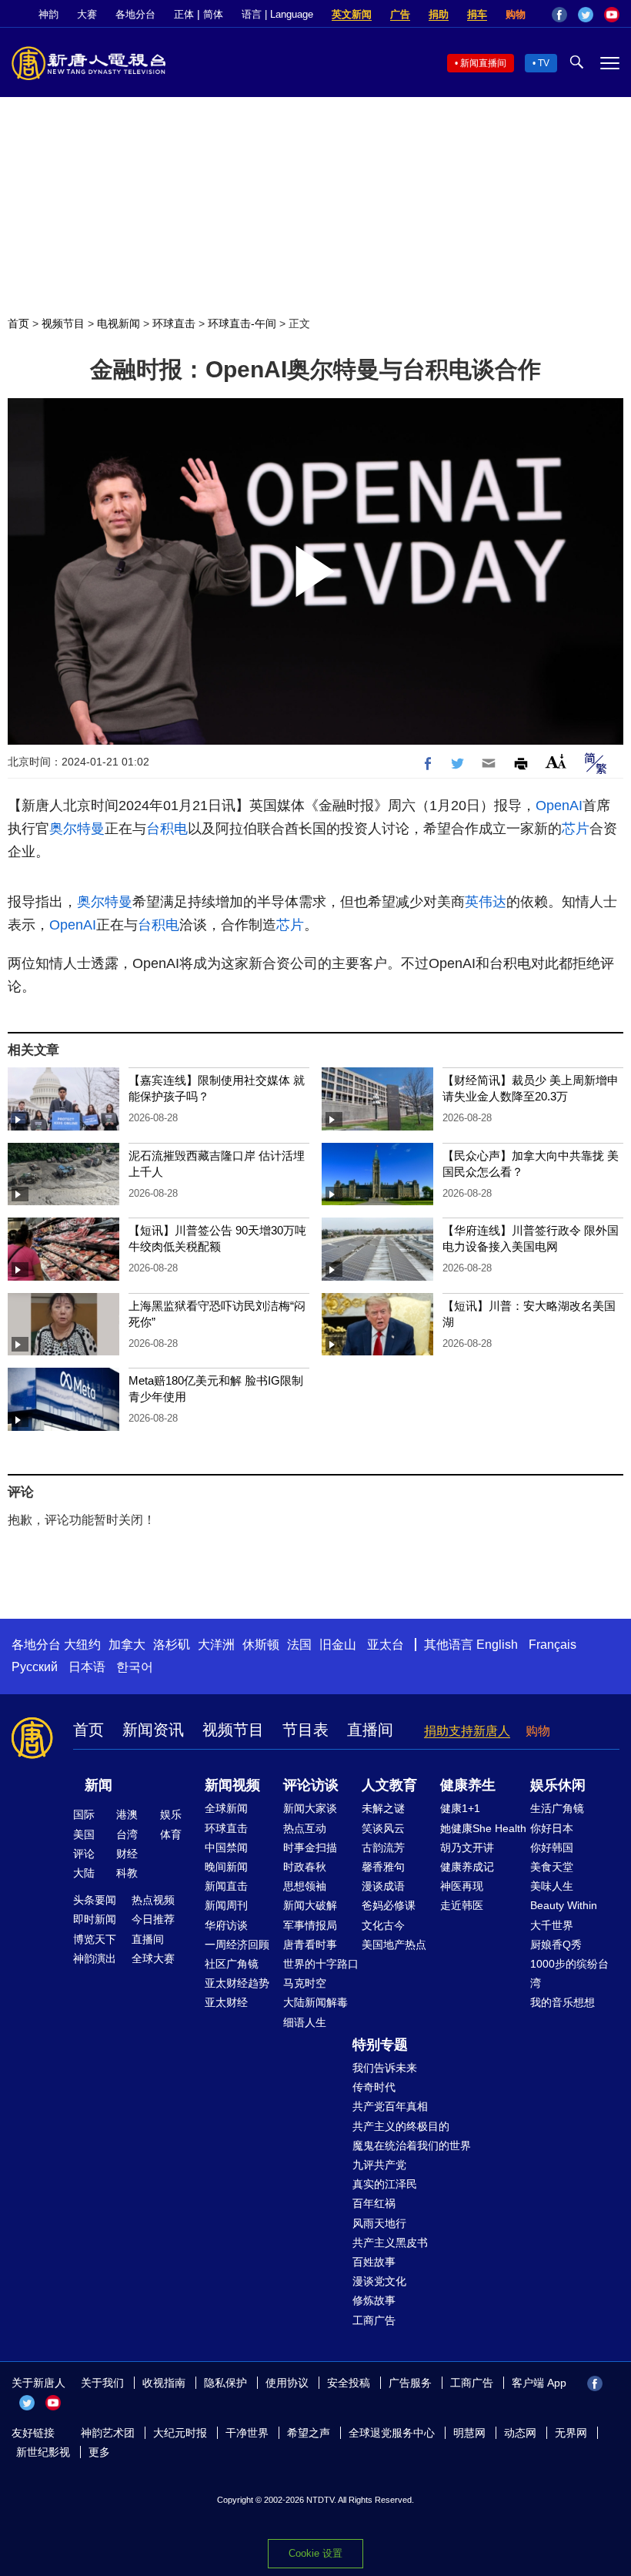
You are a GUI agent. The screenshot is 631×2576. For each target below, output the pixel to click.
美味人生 (552, 1886)
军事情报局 (310, 1925)
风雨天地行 (379, 2223)
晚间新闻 (226, 1867)
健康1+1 (460, 1808)
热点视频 (153, 1900)
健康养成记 (467, 1867)
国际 (84, 1814)
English (497, 1645)
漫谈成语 (383, 1886)
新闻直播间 (483, 63)
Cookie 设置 (315, 2553)
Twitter (586, 15)
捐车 (477, 14)
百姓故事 (374, 2262)
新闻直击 (226, 1886)
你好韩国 (552, 1847)
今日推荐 (153, 1919)
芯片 (576, 829)
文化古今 (383, 1925)
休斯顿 (261, 1645)
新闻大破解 (310, 1905)
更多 (99, 2452)
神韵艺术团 (108, 2433)
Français (553, 1645)
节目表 (305, 1730)
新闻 (98, 1785)
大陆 (84, 1873)
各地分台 (135, 14)
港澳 (127, 1814)
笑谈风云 (383, 1828)
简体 (213, 14)
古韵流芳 (383, 1847)
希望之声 (309, 2433)
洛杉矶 (172, 1645)
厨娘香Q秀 (556, 1945)
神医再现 (462, 1886)
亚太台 (386, 1645)
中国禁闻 (226, 1847)
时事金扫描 (310, 1847)
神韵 (48, 14)
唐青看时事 (310, 1945)
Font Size (556, 761)
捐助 (439, 14)
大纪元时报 (180, 2433)
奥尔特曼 (77, 829)
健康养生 (468, 1785)
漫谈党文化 (379, 2281)
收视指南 (164, 2383)
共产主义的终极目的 (401, 2126)
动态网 (520, 2433)
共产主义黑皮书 (390, 2243)
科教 (127, 1873)
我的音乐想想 (563, 2002)
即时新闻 (95, 1919)
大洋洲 (216, 1645)
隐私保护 (225, 2383)
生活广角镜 (557, 1808)
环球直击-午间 (242, 323)
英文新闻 (352, 14)
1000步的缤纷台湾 (569, 1973)
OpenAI (559, 806)
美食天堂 (552, 1867)
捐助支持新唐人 (467, 1731)
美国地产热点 (394, 1945)
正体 (184, 14)
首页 (18, 323)
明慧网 (469, 2433)
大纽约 (82, 1645)
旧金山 (338, 1645)
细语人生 (305, 2022)
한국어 (135, 1667)
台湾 (127, 1834)
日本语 (87, 1667)
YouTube (612, 15)
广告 (400, 14)
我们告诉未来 (385, 2068)
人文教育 (389, 1785)
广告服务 (410, 2383)
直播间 (370, 1730)
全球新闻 (226, 1808)
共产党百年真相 (390, 2106)
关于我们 (102, 2383)
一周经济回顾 (237, 1945)
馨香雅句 (383, 1867)
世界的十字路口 (321, 1964)
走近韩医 (462, 1905)
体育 (171, 1834)
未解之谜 (383, 1808)
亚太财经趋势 (237, 1983)
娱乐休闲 (558, 1785)
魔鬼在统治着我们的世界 (412, 2146)
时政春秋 (305, 1867)
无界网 (571, 2433)
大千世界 (552, 1925)
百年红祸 (374, 2203)
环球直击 (174, 323)
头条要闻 (95, 1900)
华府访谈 (226, 1925)
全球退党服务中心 (392, 2433)
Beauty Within (564, 1905)
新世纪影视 (43, 2452)
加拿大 (127, 1645)
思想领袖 (305, 1886)
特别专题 (380, 2045)
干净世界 (247, 2433)
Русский (35, 1667)
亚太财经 (226, 2002)
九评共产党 (379, 2165)
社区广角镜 (232, 1964)
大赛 (87, 14)
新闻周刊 (226, 1905)
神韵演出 (95, 1958)
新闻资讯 (153, 1730)
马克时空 (305, 1983)
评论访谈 (311, 1785)
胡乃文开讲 (467, 1847)
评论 (84, 1854)
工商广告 (374, 2320)
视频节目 (63, 323)
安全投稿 (349, 2383)
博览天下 (95, 1939)
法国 (299, 1645)
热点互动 (305, 1828)
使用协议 (287, 2383)
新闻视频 (232, 1785)
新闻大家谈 (310, 1808)
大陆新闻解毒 (315, 2002)
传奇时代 (374, 2087)
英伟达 (486, 902)
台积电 (167, 829)
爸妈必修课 (389, 1905)
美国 (84, 1834)
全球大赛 (153, 1958)
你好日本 (552, 1828)
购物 (516, 14)
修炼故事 (374, 2300)
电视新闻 (119, 323)
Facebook (559, 15)
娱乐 (171, 1814)
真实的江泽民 (385, 2184)
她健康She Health (483, 1828)
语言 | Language (277, 14)
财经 (127, 1854)
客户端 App (539, 2383)
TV (544, 63)
